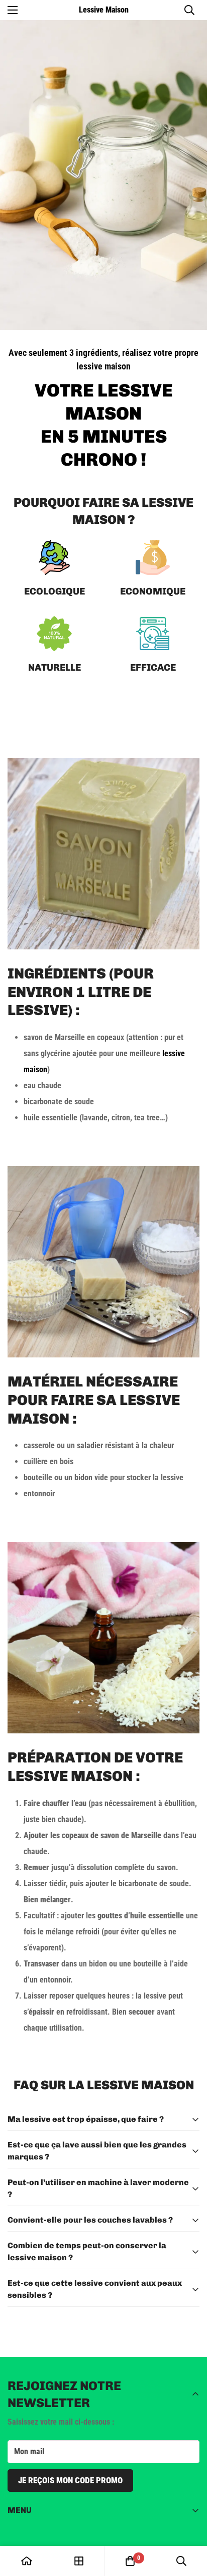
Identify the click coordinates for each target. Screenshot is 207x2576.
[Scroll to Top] (189, 2523)
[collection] (79, 2561)
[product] (27, 2561)
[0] (130, 2561)
